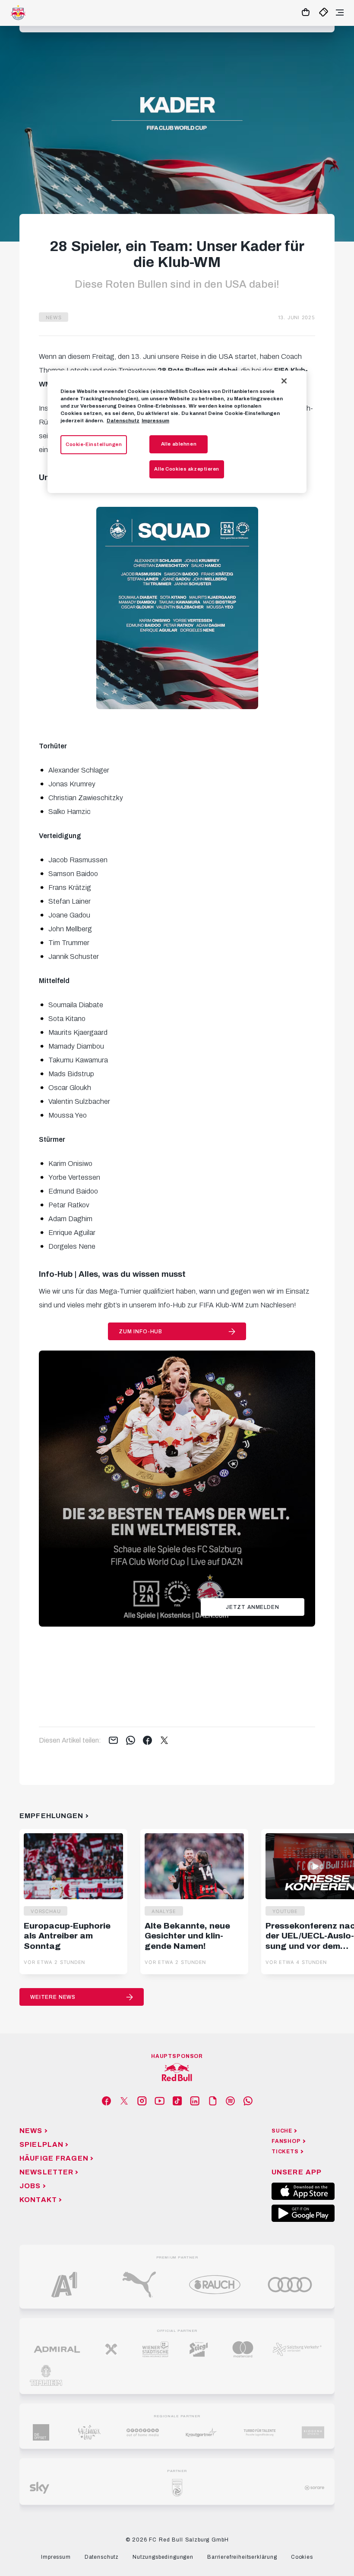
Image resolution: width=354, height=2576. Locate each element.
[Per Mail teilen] (113, 1741)
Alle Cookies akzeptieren (187, 469)
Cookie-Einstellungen (94, 444)
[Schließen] (284, 381)
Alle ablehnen (179, 444)
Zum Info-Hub (141, 1332)
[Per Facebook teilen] (147, 1741)
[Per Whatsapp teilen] (131, 1741)
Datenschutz (123, 421)
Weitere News (53, 1997)
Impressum (155, 421)
